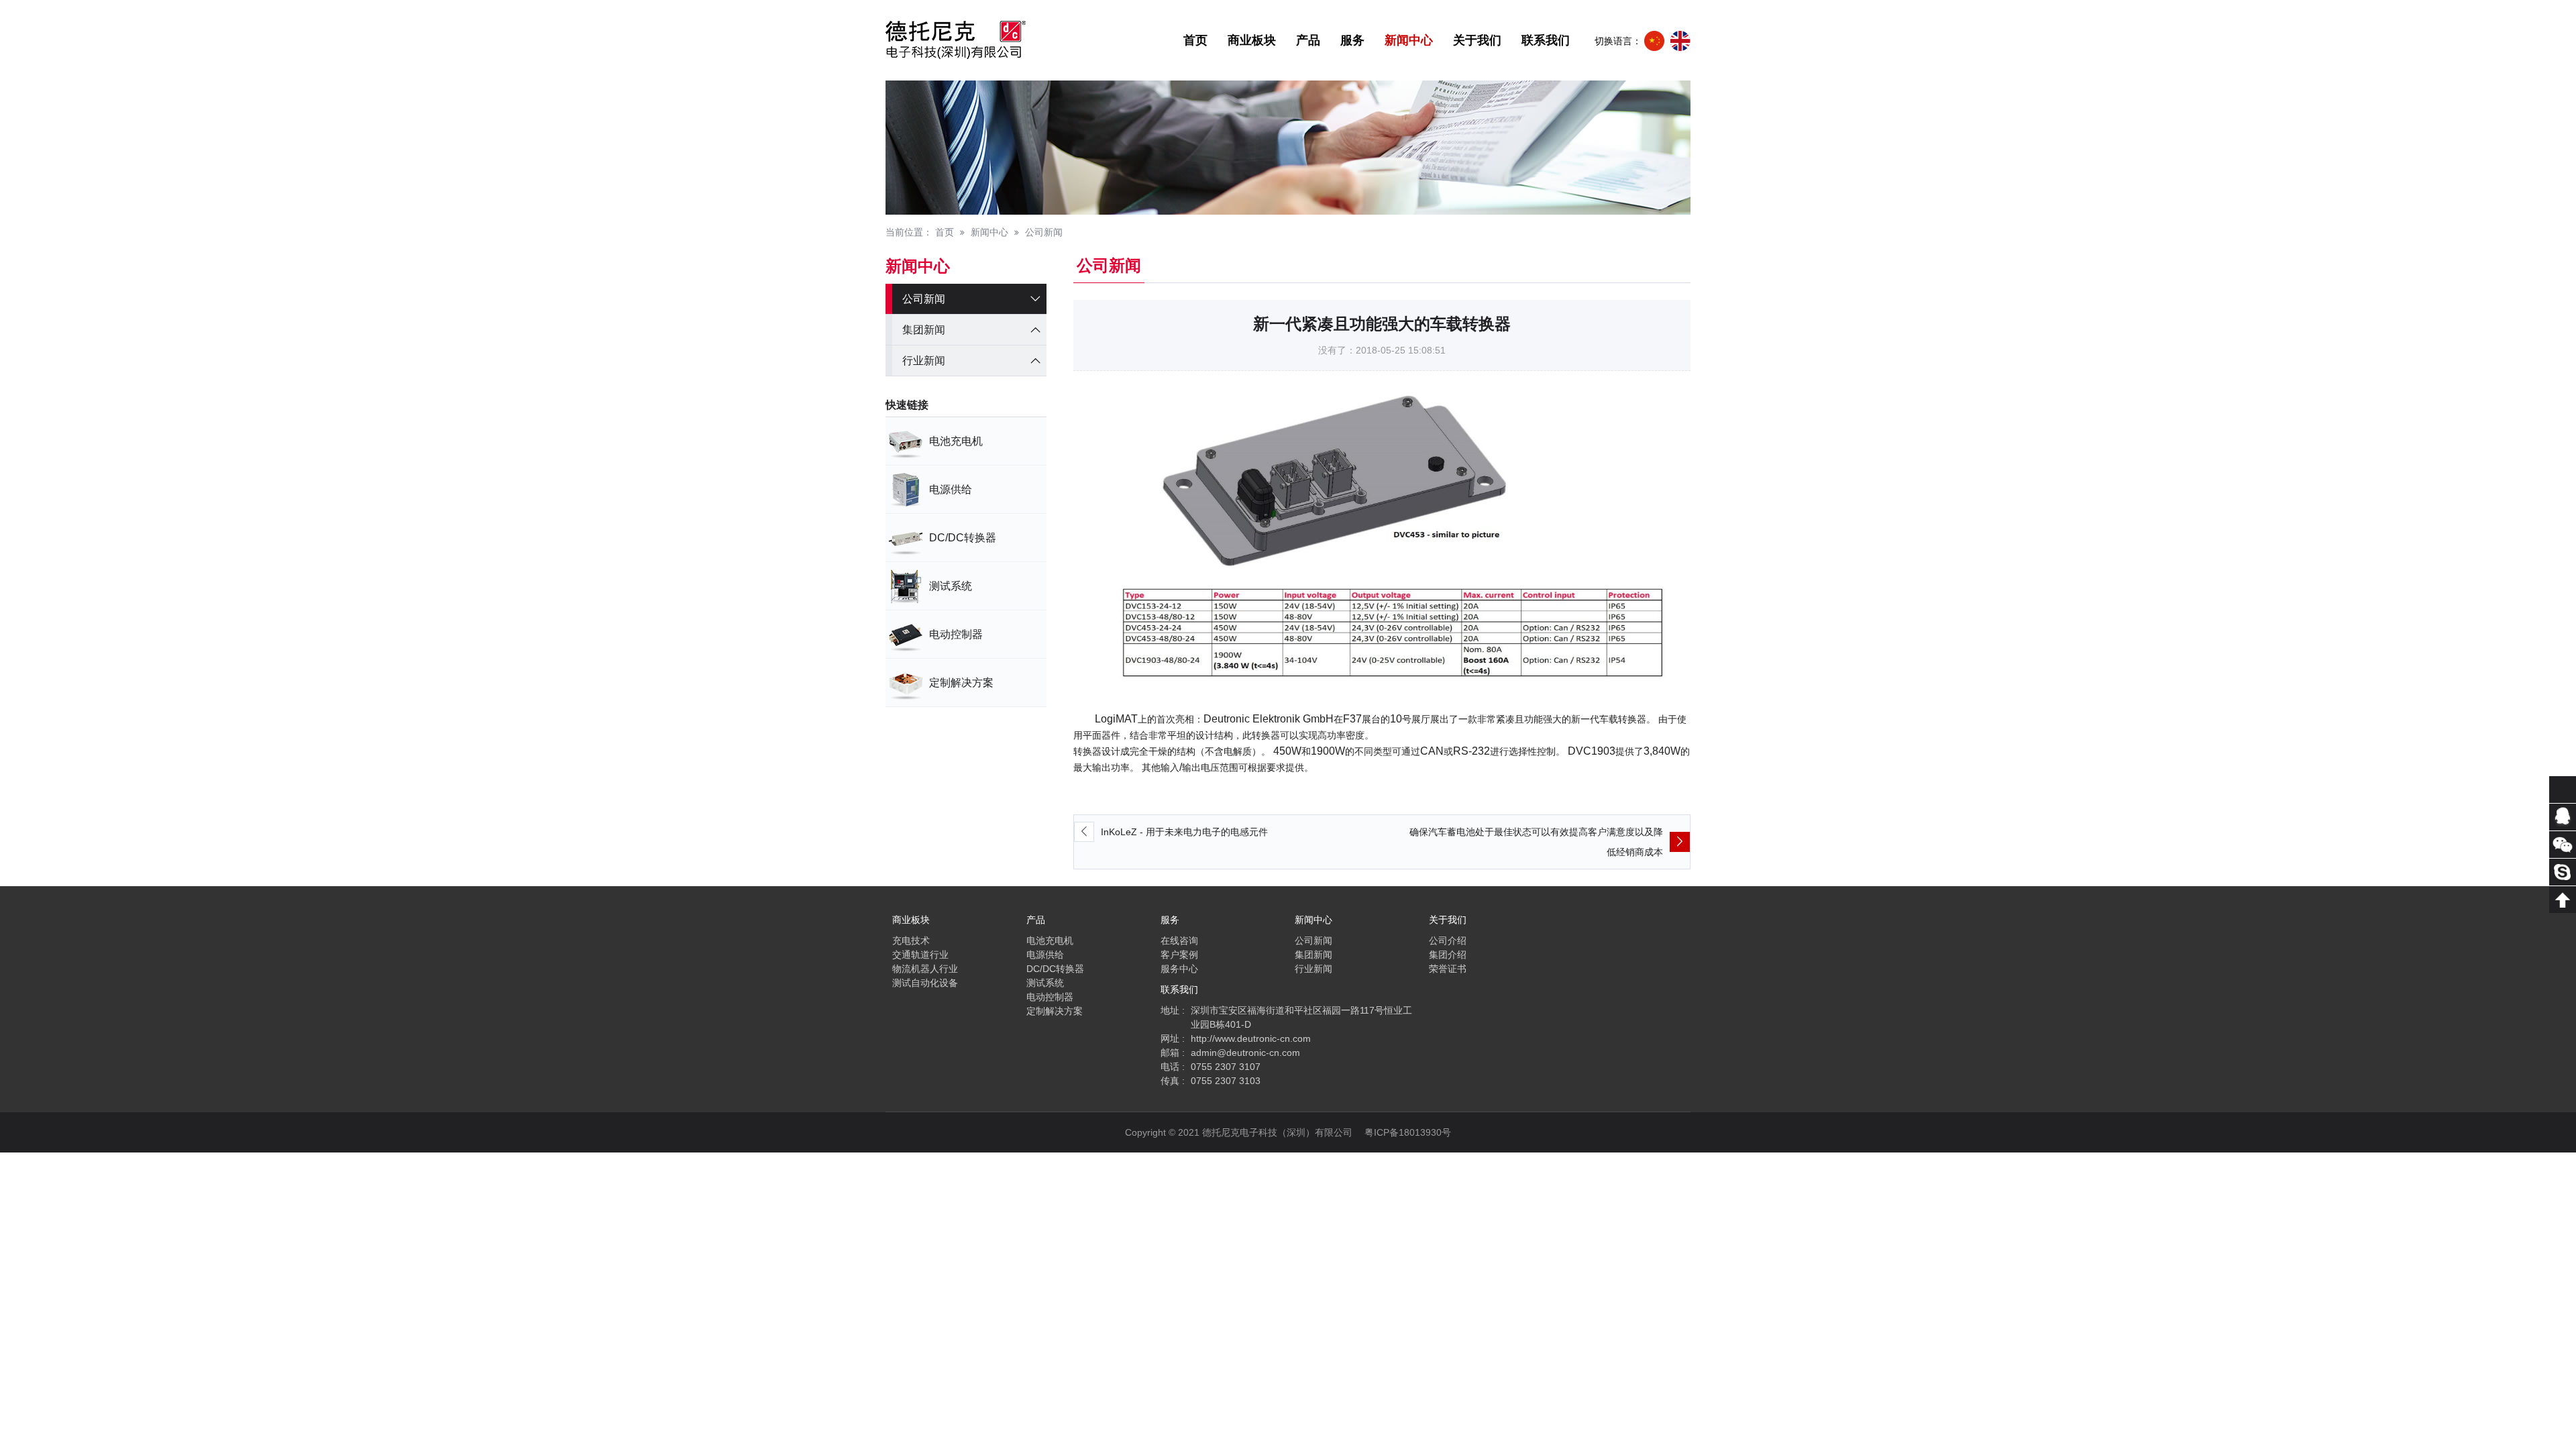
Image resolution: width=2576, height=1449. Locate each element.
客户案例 (1179, 955)
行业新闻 (924, 361)
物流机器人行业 (925, 969)
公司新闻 (1044, 232)
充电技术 (911, 941)
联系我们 (1546, 40)
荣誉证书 (1448, 969)
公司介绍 (1448, 941)
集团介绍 (1448, 955)
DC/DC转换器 (1055, 969)
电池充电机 (1050, 941)
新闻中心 (1409, 40)
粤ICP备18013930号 (1408, 1132)
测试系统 (1045, 983)
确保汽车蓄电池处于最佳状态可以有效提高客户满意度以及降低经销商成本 (1536, 842)
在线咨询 (1179, 941)
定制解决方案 (1055, 1011)
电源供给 (1045, 955)
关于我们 (1477, 40)
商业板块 (1252, 40)
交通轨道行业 (920, 955)
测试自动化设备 (925, 983)
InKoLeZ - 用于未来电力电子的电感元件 (1184, 832)
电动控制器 (1050, 997)
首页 (1195, 40)
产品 (1308, 40)
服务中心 (1179, 969)
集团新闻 (924, 330)
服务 (1352, 40)
